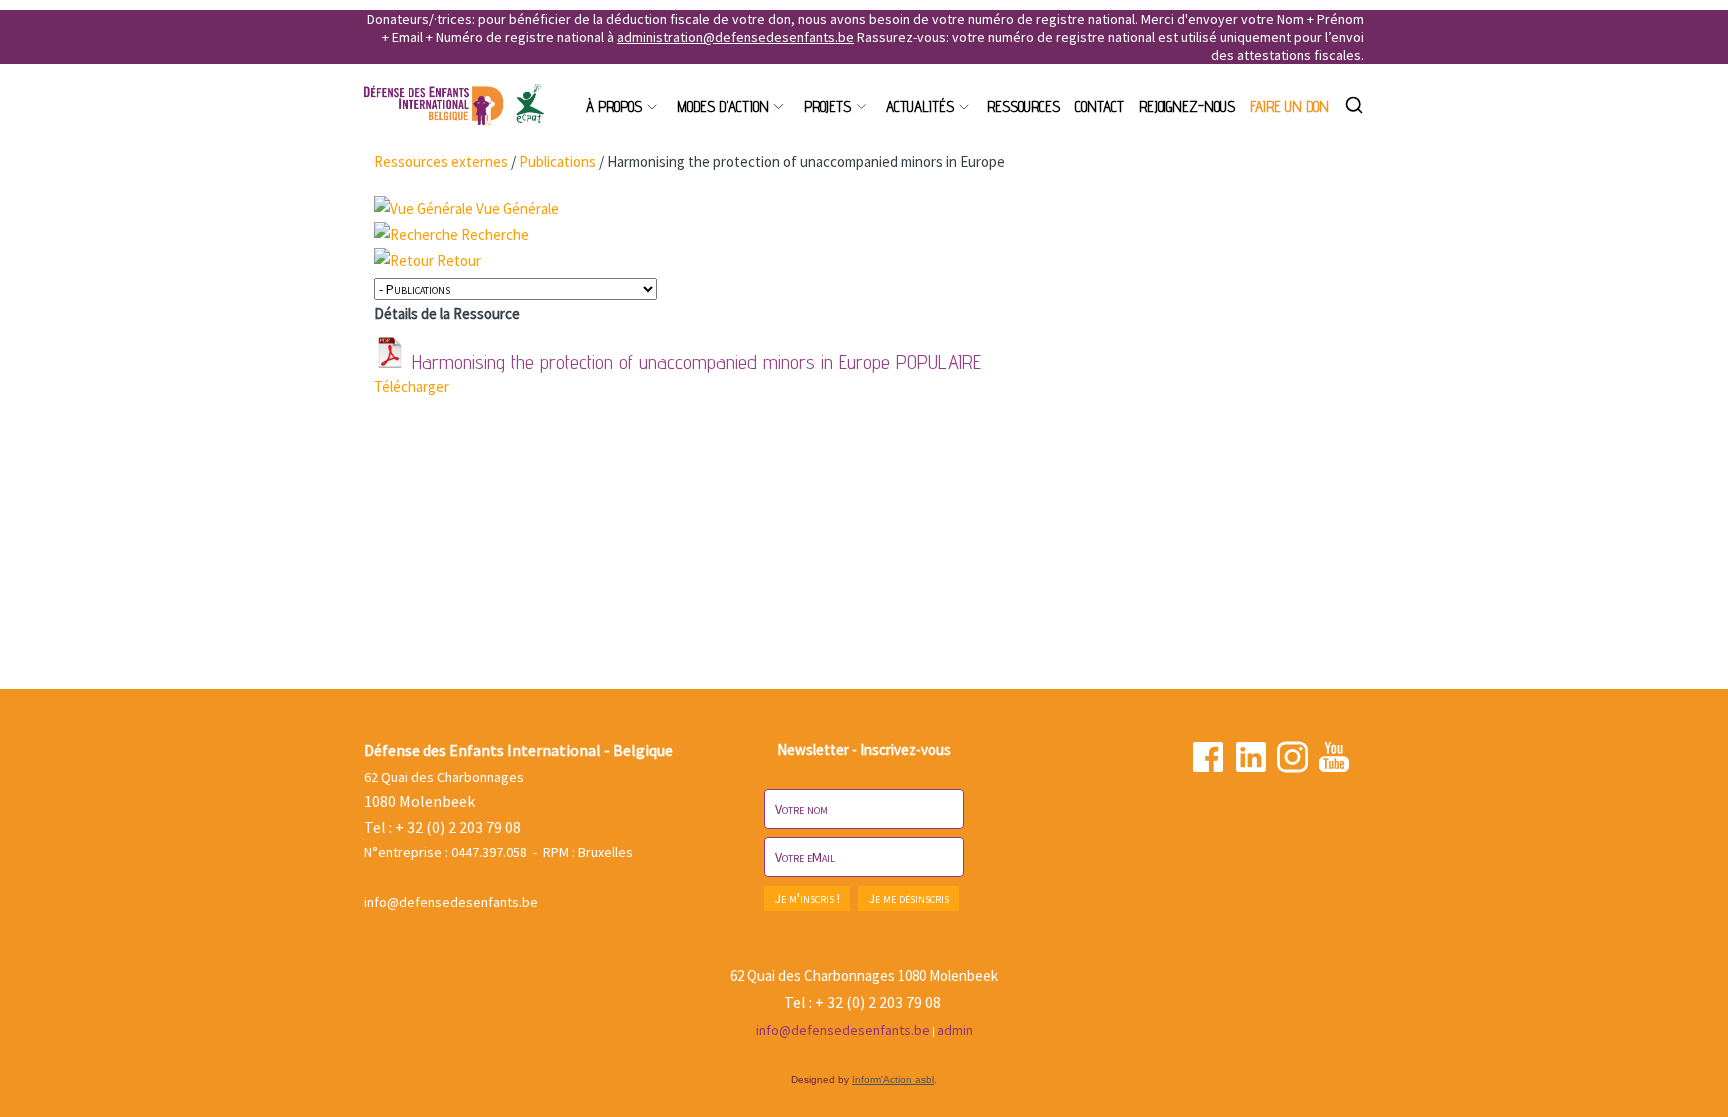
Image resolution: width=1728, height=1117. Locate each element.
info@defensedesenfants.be (451, 902)
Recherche (495, 234)
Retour (459, 260)
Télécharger (411, 386)
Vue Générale (517, 208)
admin (955, 1030)
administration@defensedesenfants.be (735, 37)
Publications (557, 161)
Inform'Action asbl (893, 1079)
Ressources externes (441, 161)
